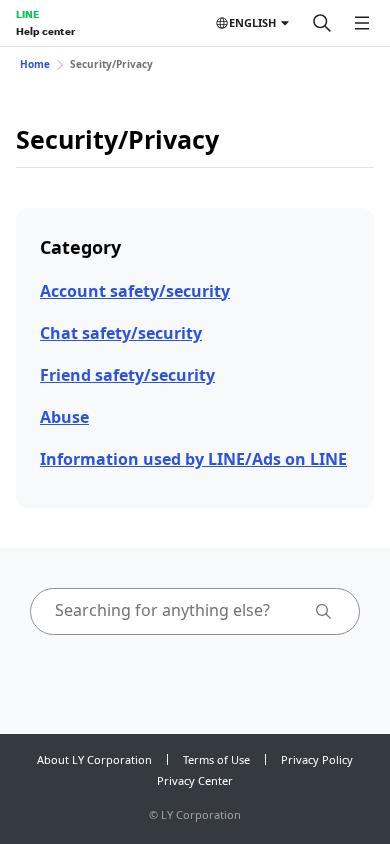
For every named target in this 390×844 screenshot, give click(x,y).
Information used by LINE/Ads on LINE (193, 459)
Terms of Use (216, 759)
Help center (45, 31)
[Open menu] (362, 23)
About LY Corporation (94, 759)
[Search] (322, 23)
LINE (27, 14)
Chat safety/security (121, 333)
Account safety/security (135, 291)
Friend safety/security (127, 375)
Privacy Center (195, 780)
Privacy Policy (317, 759)
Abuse (64, 417)
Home (35, 64)
